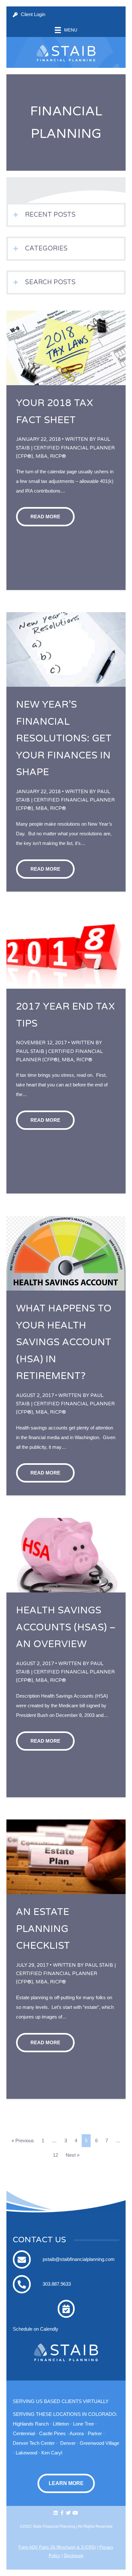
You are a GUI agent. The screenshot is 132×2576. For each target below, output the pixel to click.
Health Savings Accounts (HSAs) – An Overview (66, 1627)
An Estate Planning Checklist (43, 1929)
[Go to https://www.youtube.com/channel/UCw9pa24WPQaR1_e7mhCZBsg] (75, 2513)
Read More (45, 517)
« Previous (23, 2141)
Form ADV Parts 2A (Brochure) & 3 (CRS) (57, 2547)
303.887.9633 (57, 2284)
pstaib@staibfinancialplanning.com (79, 2259)
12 (55, 2155)
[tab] (66, 215)
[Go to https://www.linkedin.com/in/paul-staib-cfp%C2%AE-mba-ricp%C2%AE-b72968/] (56, 2513)
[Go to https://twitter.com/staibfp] (68, 2513)
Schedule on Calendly (36, 2329)
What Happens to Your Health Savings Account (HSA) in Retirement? (64, 1342)
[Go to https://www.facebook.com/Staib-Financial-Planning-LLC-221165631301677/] (62, 2513)
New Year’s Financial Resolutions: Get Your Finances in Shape (64, 738)
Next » (73, 2155)
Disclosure (74, 2556)
